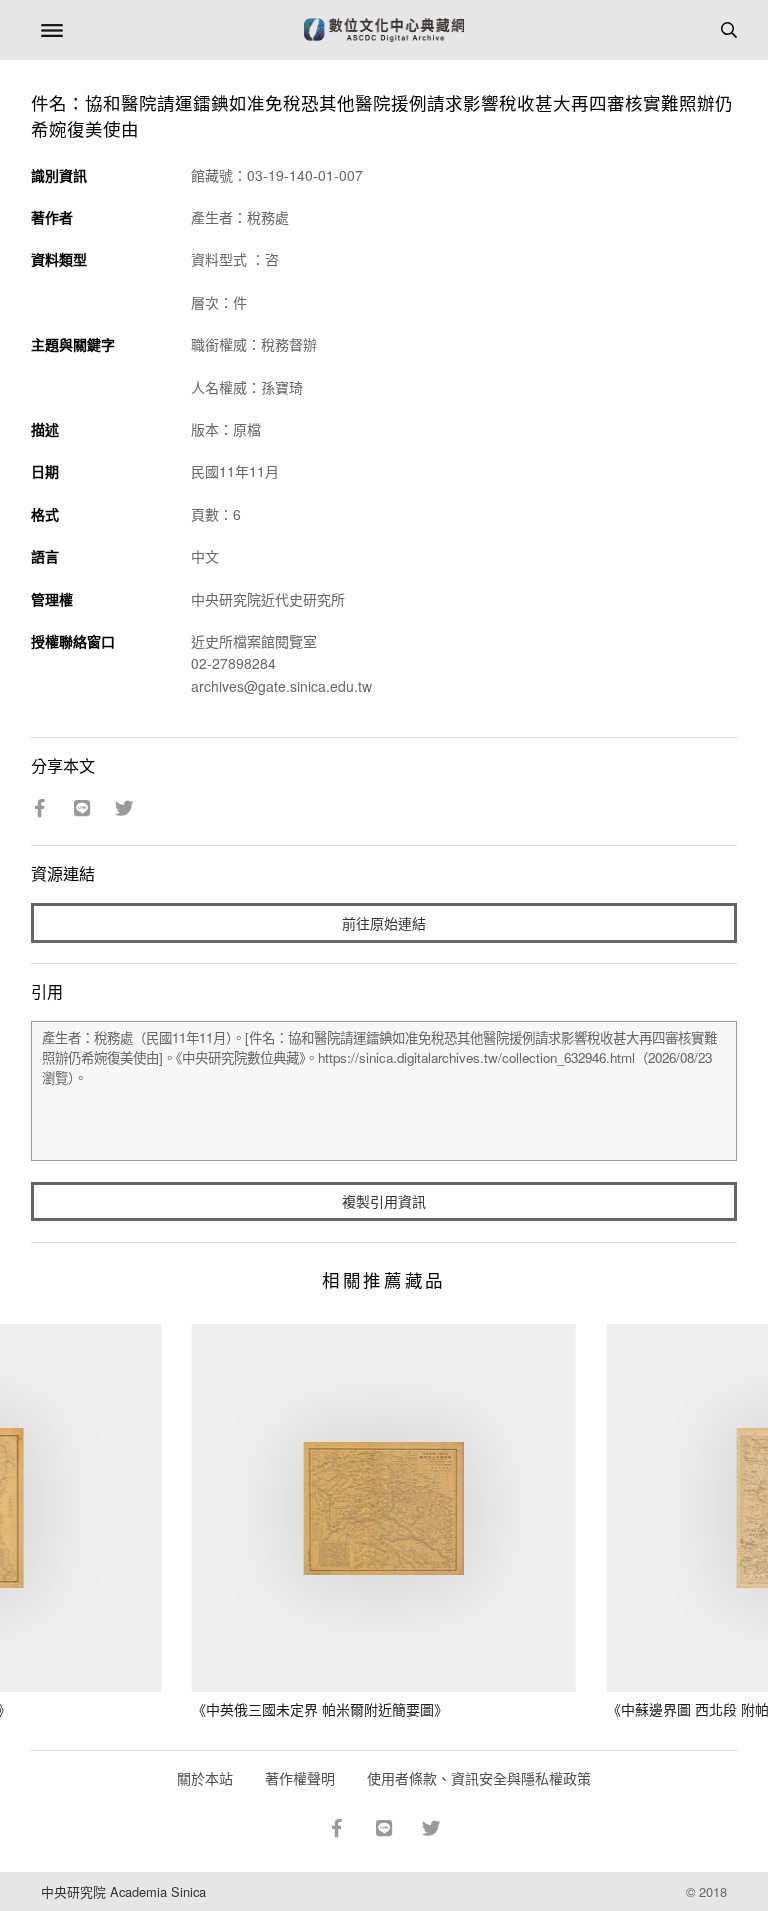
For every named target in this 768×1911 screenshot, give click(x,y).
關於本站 (205, 1778)
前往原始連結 (384, 923)
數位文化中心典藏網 (384, 30)
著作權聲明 (300, 1778)
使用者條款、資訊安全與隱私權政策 (479, 1778)
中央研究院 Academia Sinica (123, 1891)
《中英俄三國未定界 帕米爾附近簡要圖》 (320, 1709)
